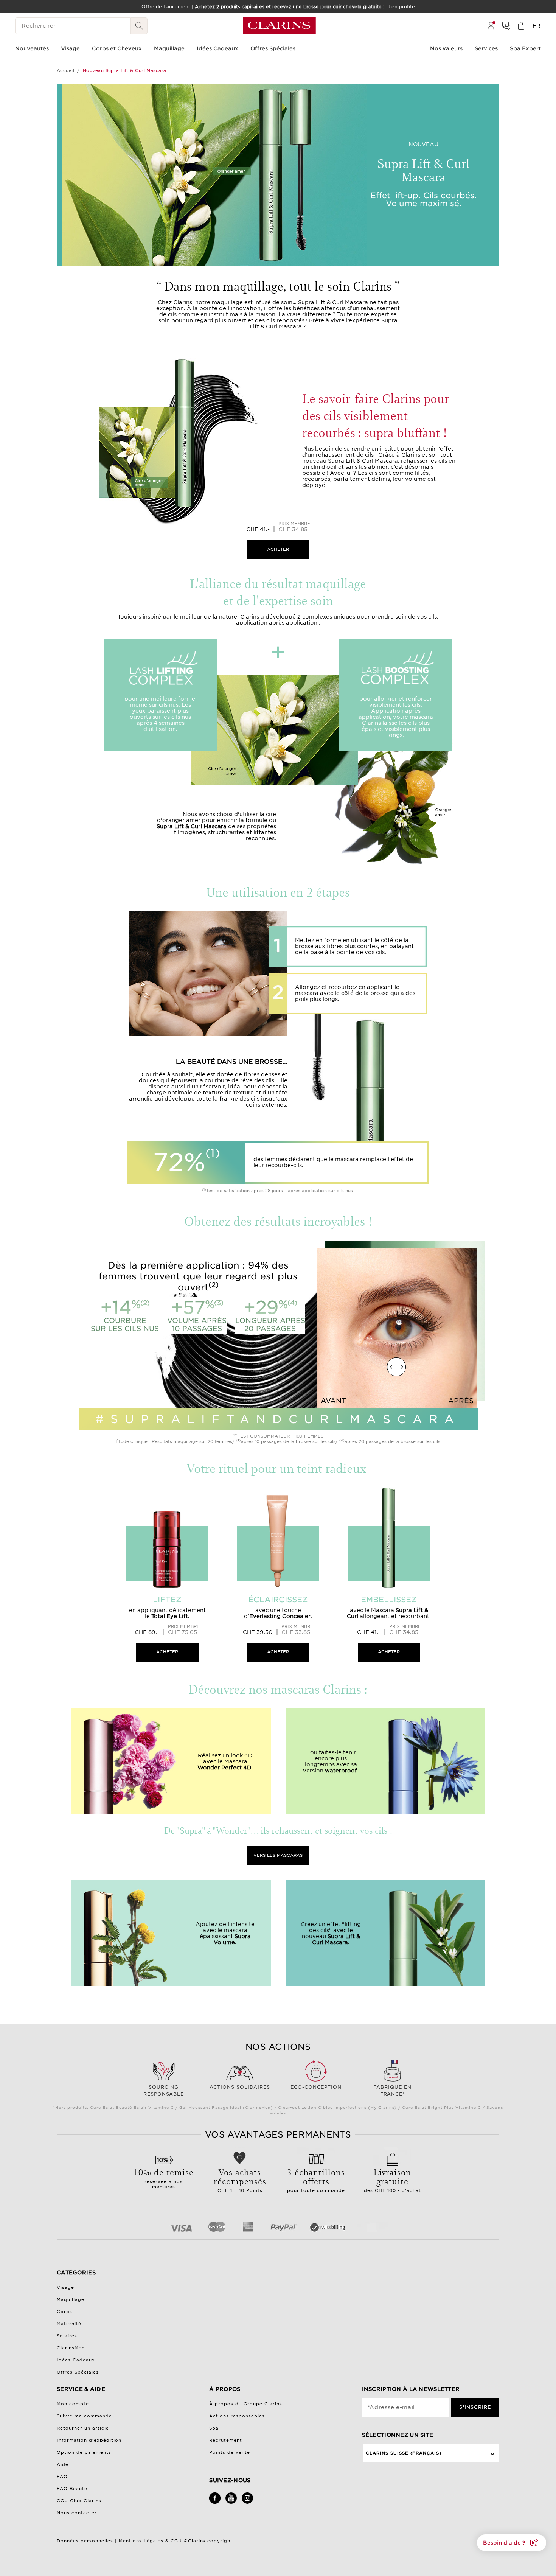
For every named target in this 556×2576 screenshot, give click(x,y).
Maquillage (71, 2299)
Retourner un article (83, 2428)
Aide (63, 2464)
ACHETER (278, 549)
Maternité (69, 2324)
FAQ (62, 2477)
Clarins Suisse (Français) (404, 2453)
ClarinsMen (71, 2348)
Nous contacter (77, 2513)
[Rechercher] (139, 26)
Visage (65, 2287)
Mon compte (73, 2404)
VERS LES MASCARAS (278, 1855)
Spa (214, 2428)
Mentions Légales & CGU (150, 2541)
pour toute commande (316, 2180)
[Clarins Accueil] (279, 26)
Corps (64, 2312)
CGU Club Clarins (79, 2501)
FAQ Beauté (72, 2489)
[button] (512, 2543)
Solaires (67, 2336)
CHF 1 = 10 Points (240, 2180)
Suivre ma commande (84, 2416)
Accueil (65, 70)
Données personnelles (86, 2541)
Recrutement (226, 2440)
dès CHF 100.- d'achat (393, 2180)
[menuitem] (491, 26)
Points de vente (230, 2452)
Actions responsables (237, 2416)
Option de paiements (84, 2452)
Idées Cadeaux (76, 2360)
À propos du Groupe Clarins (246, 2404)
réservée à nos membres (164, 2178)
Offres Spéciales (78, 2372)
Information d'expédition (89, 2440)
